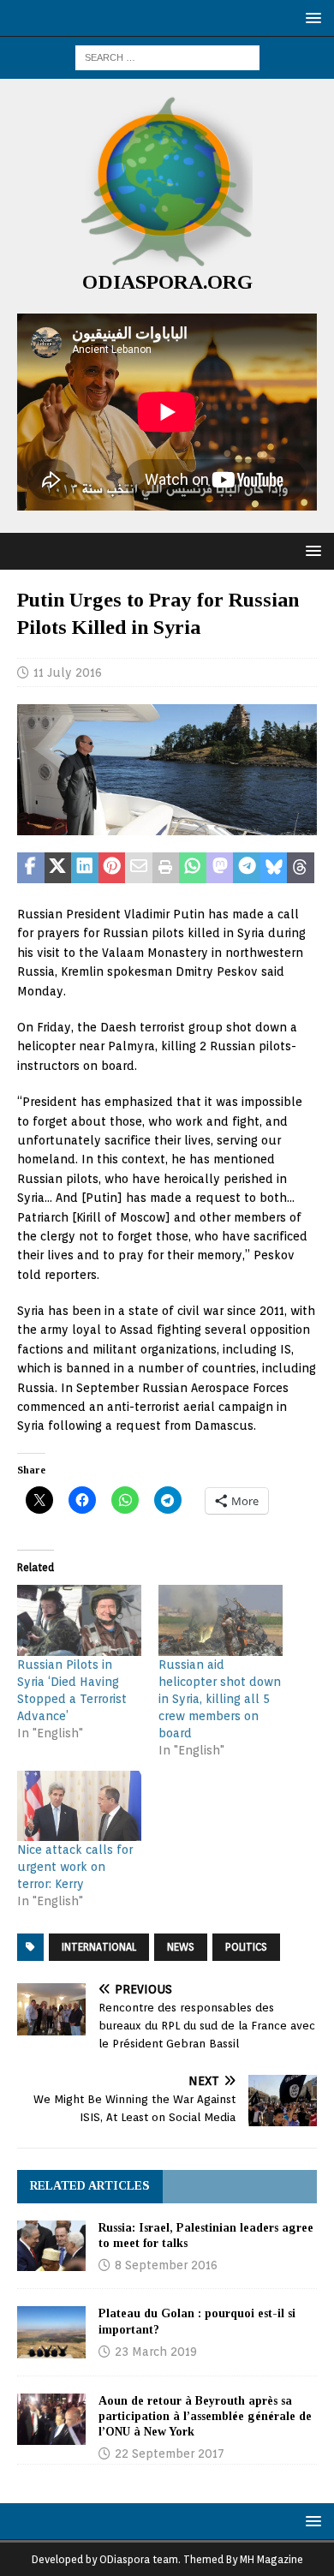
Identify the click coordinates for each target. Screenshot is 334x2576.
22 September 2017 (170, 2453)
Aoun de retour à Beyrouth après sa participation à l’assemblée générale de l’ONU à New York (205, 2416)
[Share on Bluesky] (274, 868)
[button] (310, 18)
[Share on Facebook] (31, 868)
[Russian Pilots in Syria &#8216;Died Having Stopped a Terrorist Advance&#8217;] (79, 1620)
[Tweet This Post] (58, 868)
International (99, 1947)
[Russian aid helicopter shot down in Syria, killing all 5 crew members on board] (221, 1620)
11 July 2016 (68, 672)
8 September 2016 (166, 2265)
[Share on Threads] (301, 868)
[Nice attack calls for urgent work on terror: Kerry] (79, 1806)
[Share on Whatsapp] (193, 868)
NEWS (181, 1947)
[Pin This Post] (112, 868)
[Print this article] (166, 868)
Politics (246, 1947)
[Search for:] (167, 57)
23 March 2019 (156, 2352)
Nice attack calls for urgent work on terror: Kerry (75, 1867)
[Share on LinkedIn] (85, 868)
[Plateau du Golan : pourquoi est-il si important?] (51, 2332)
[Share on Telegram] (247, 868)
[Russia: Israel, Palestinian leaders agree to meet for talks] (51, 2246)
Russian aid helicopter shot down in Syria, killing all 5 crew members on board (220, 1699)
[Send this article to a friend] (139, 868)
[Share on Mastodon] (220, 868)
